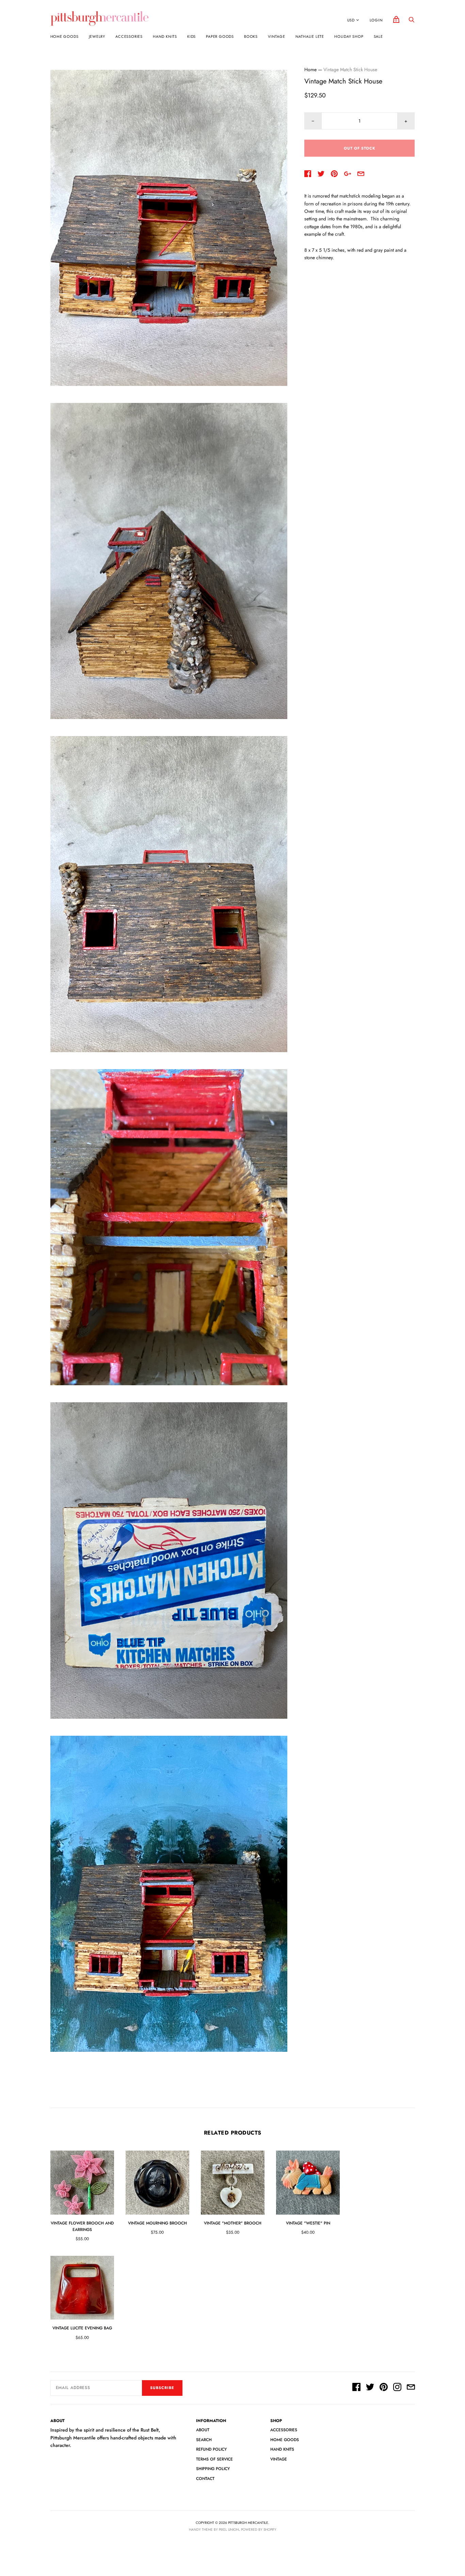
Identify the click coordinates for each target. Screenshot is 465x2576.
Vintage (277, 36)
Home (310, 69)
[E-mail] (411, 2388)
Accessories (129, 36)
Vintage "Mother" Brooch (233, 2223)
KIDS (191, 36)
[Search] (412, 21)
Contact (205, 2479)
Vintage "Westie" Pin (308, 2223)
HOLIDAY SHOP (349, 36)
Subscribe (162, 2388)
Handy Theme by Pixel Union (214, 2530)
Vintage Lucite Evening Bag (82, 2328)
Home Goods (65, 36)
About (203, 2430)
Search (204, 2440)
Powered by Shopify (259, 2530)
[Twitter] (370, 2388)
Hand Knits (165, 36)
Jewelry (97, 36)
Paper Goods (220, 36)
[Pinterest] (384, 2388)
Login (376, 20)
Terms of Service (214, 2459)
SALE (378, 36)
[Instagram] (397, 2388)
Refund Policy (211, 2449)
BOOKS (251, 36)
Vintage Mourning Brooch (157, 2223)
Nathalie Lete (310, 36)
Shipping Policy (213, 2469)
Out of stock (360, 148)
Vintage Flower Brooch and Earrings (82, 2226)
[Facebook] (356, 2388)
